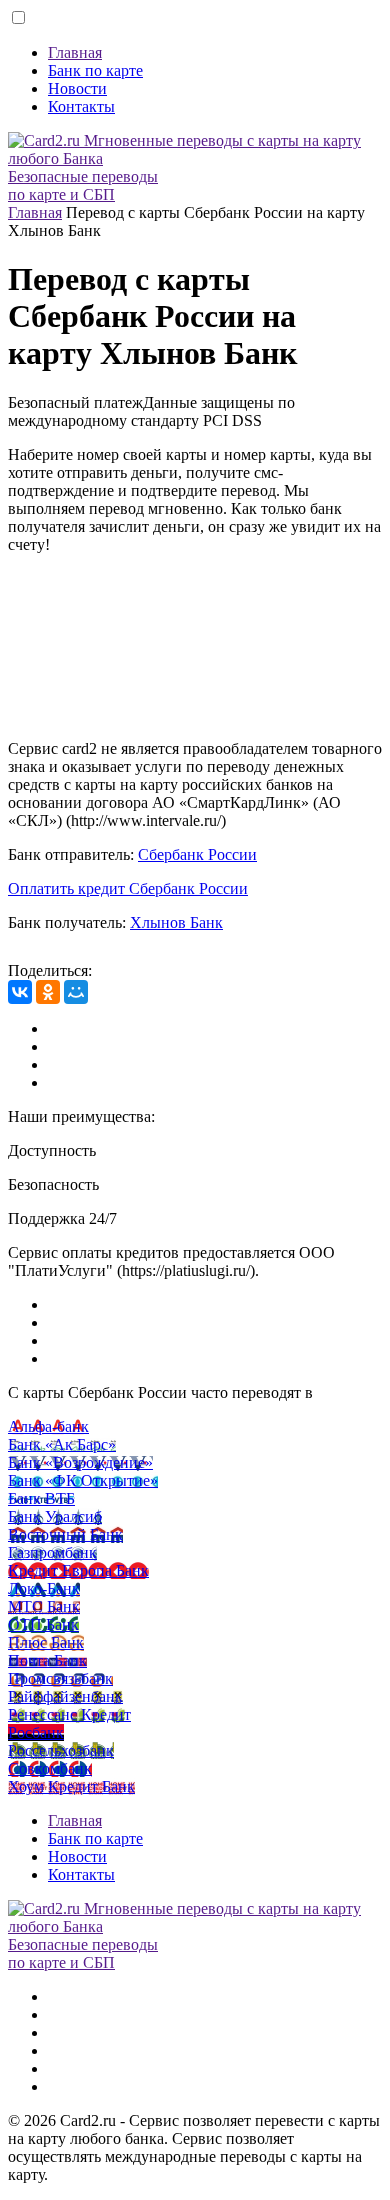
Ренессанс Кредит (69, 1714)
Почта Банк (47, 1660)
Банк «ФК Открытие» (83, 1480)
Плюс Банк (46, 1642)
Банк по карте (95, 70)
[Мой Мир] (76, 992)
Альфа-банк (48, 1426)
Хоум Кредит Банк (71, 1786)
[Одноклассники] (48, 992)
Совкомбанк (50, 1768)
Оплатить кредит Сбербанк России (128, 888)
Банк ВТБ (41, 1498)
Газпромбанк (52, 1552)
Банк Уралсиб (55, 1516)
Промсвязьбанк (60, 1678)
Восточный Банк (65, 1534)
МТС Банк (44, 1606)
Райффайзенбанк (65, 1696)
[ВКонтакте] (20, 992)
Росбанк (36, 1732)
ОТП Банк (43, 1624)
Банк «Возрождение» (80, 1462)
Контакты (81, 106)
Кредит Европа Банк (78, 1570)
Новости (77, 88)
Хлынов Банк (176, 922)
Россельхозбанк (61, 1750)
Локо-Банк (44, 1588)
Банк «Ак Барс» (62, 1444)
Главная (75, 52)
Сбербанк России (197, 854)
